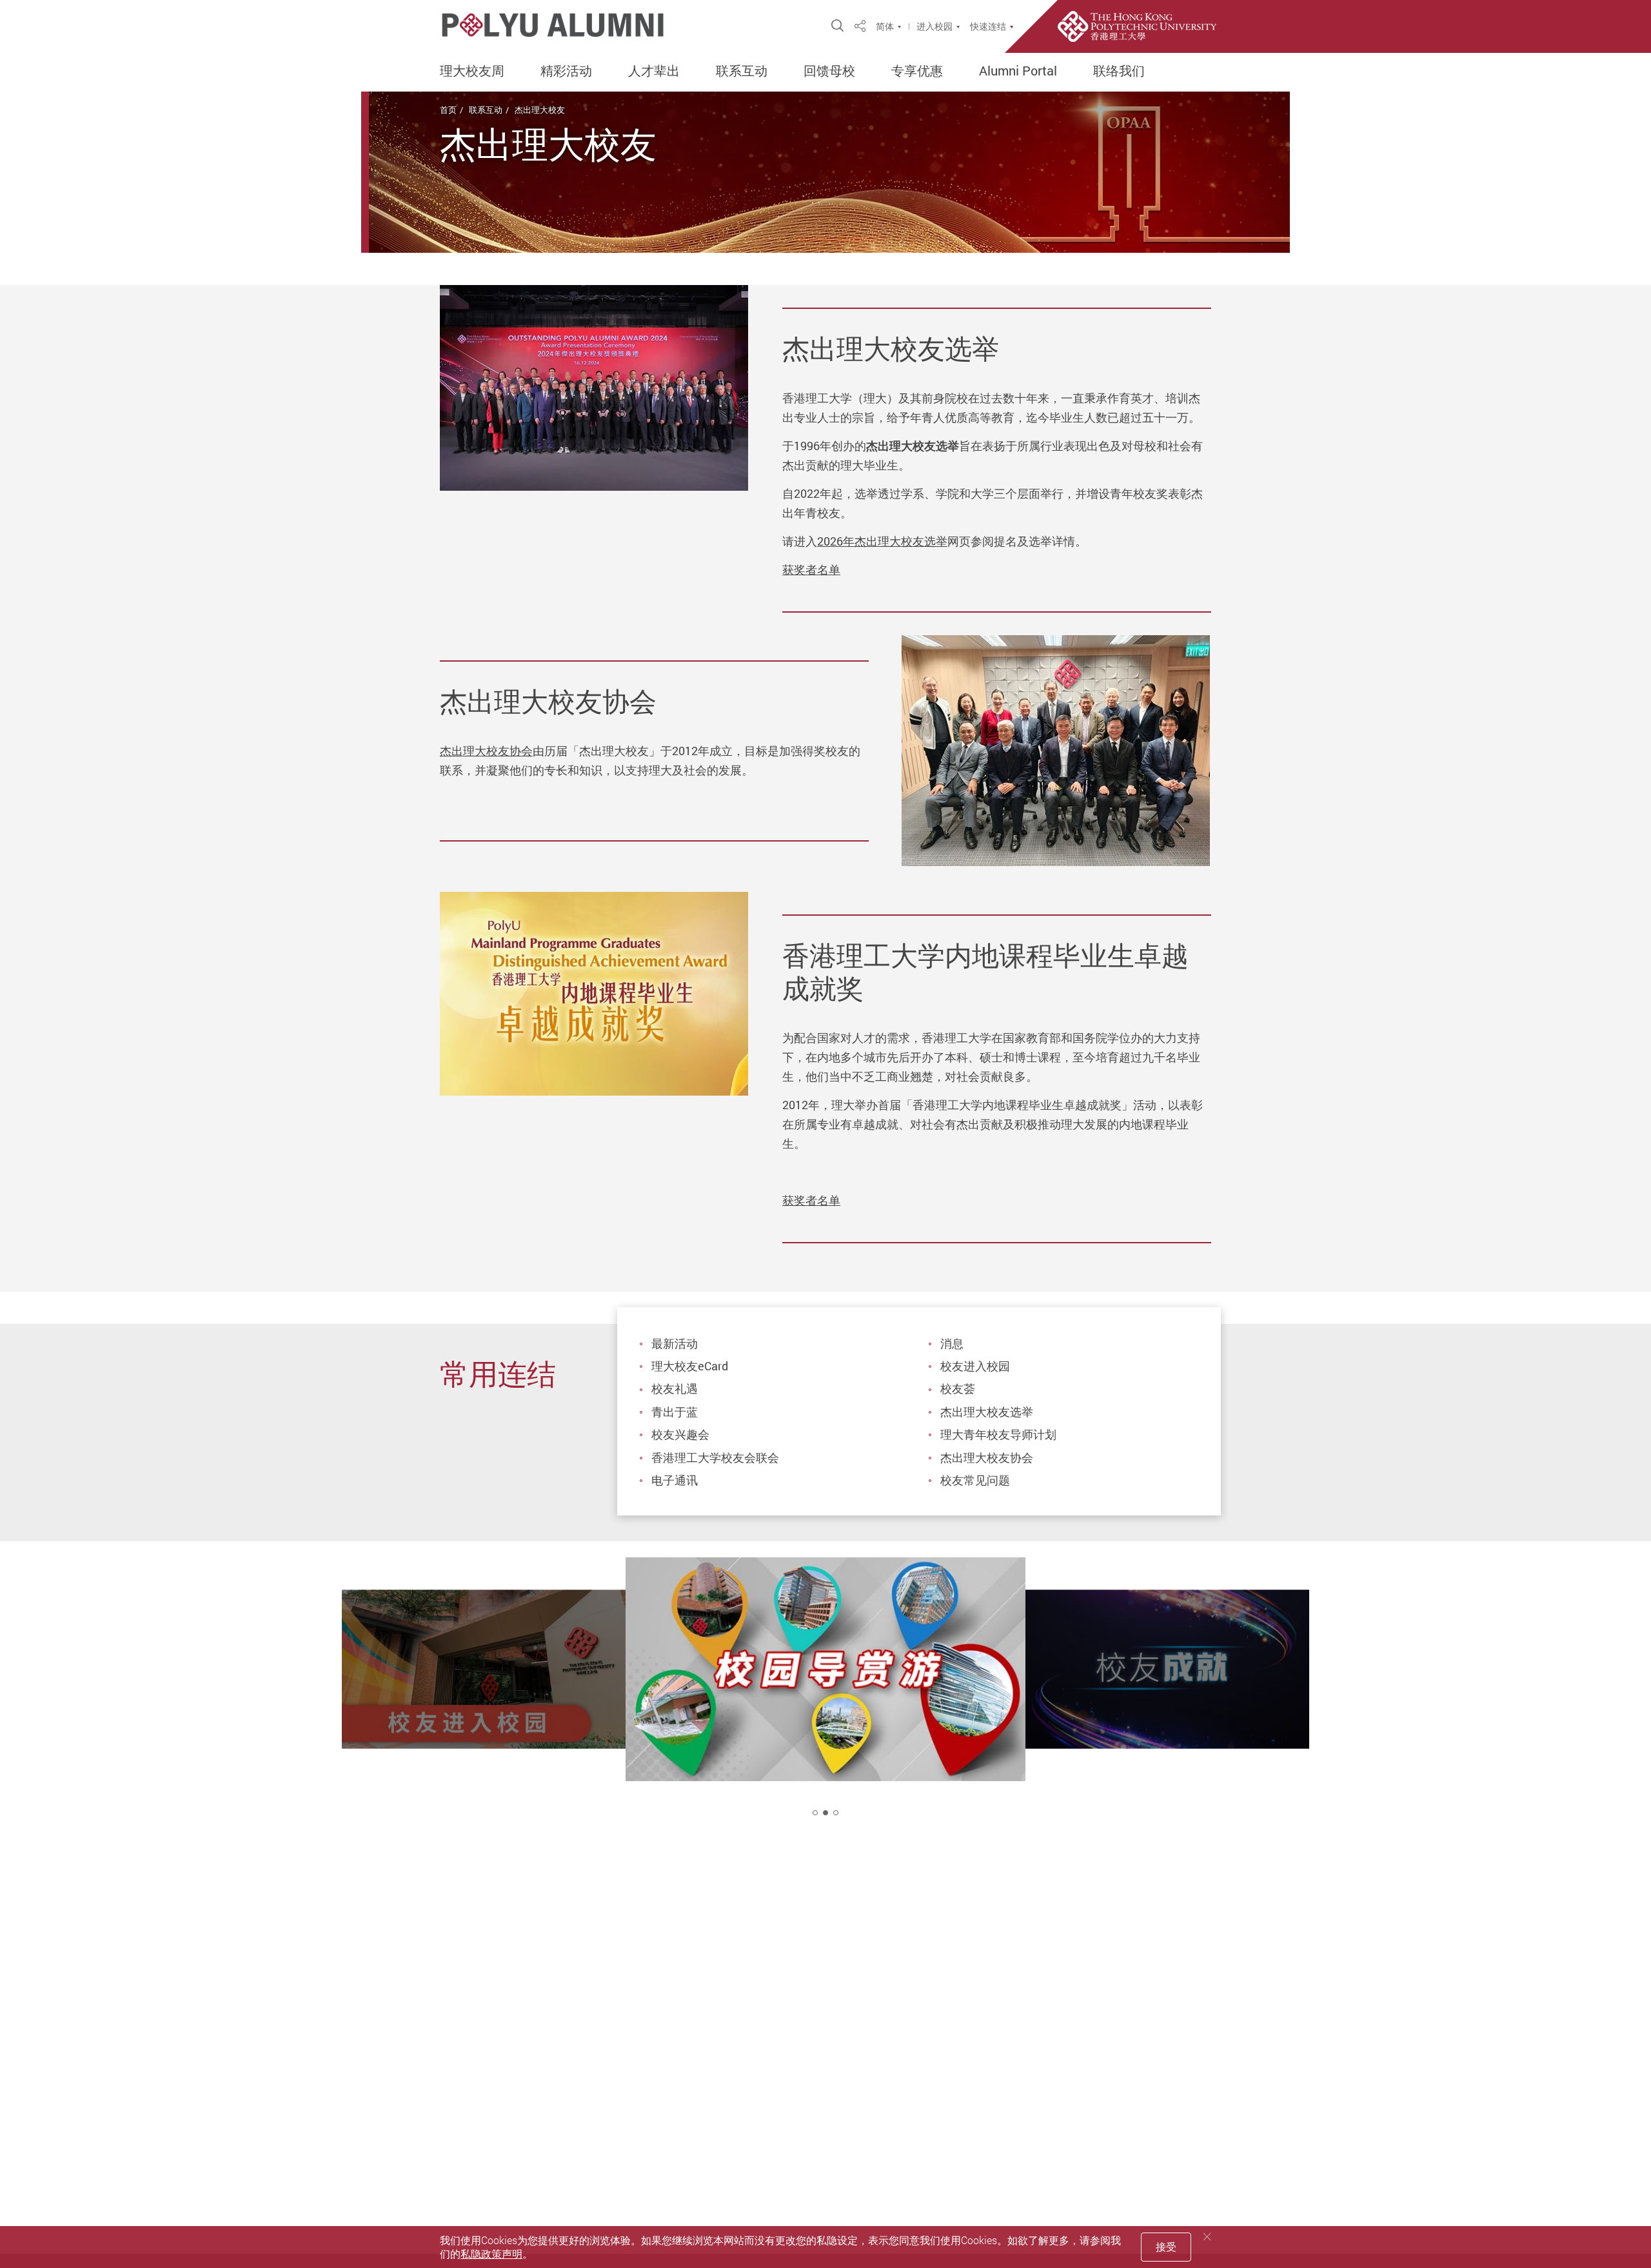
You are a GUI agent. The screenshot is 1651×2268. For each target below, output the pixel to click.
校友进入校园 (975, 1366)
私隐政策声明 (491, 2254)
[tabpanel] (825, 1698)
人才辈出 (654, 71)
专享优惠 (917, 71)
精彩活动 (566, 71)
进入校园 (934, 26)
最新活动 (675, 1343)
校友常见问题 (975, 1480)
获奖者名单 (811, 569)
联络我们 (1119, 71)
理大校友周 (472, 71)
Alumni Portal (1018, 71)
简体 (885, 26)
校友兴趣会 (680, 1434)
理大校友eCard (690, 1366)
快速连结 (988, 26)
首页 (448, 110)
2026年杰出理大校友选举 (882, 541)
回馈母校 (829, 71)
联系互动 (742, 71)
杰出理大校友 (540, 110)
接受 (1166, 2247)
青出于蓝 (675, 1412)
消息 (952, 1343)
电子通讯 (675, 1480)
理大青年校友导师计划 (998, 1434)
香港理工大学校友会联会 (715, 1457)
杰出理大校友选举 (987, 1412)
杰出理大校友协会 (486, 751)
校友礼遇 (675, 1388)
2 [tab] (825, 1813)
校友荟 (958, 1388)
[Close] (1207, 2237)
